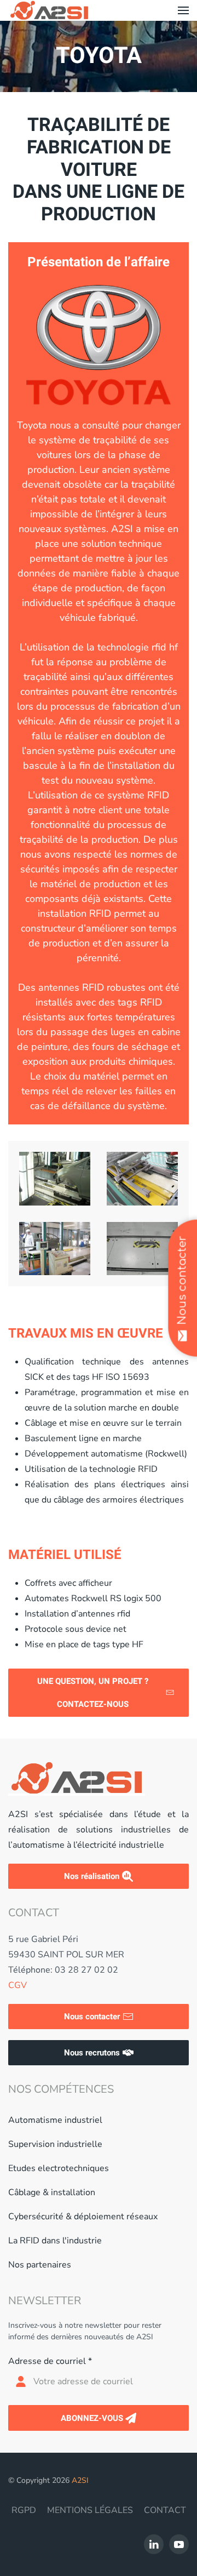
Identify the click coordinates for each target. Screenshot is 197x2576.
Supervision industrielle (55, 2144)
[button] (183, 10)
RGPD (24, 2510)
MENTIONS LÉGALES (90, 2510)
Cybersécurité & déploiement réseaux (83, 2217)
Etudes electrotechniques (59, 2168)
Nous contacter (92, 2017)
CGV (18, 1985)
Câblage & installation (52, 2192)
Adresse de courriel (50, 2361)
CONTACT (165, 2510)
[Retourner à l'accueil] (49, 10)
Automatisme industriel (55, 2120)
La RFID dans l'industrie (55, 2241)
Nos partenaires (40, 2265)
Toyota (99, 56)
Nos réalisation (92, 1876)
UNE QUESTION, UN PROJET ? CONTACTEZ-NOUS (93, 1693)
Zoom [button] (61, 1179)
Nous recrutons (92, 2053)
